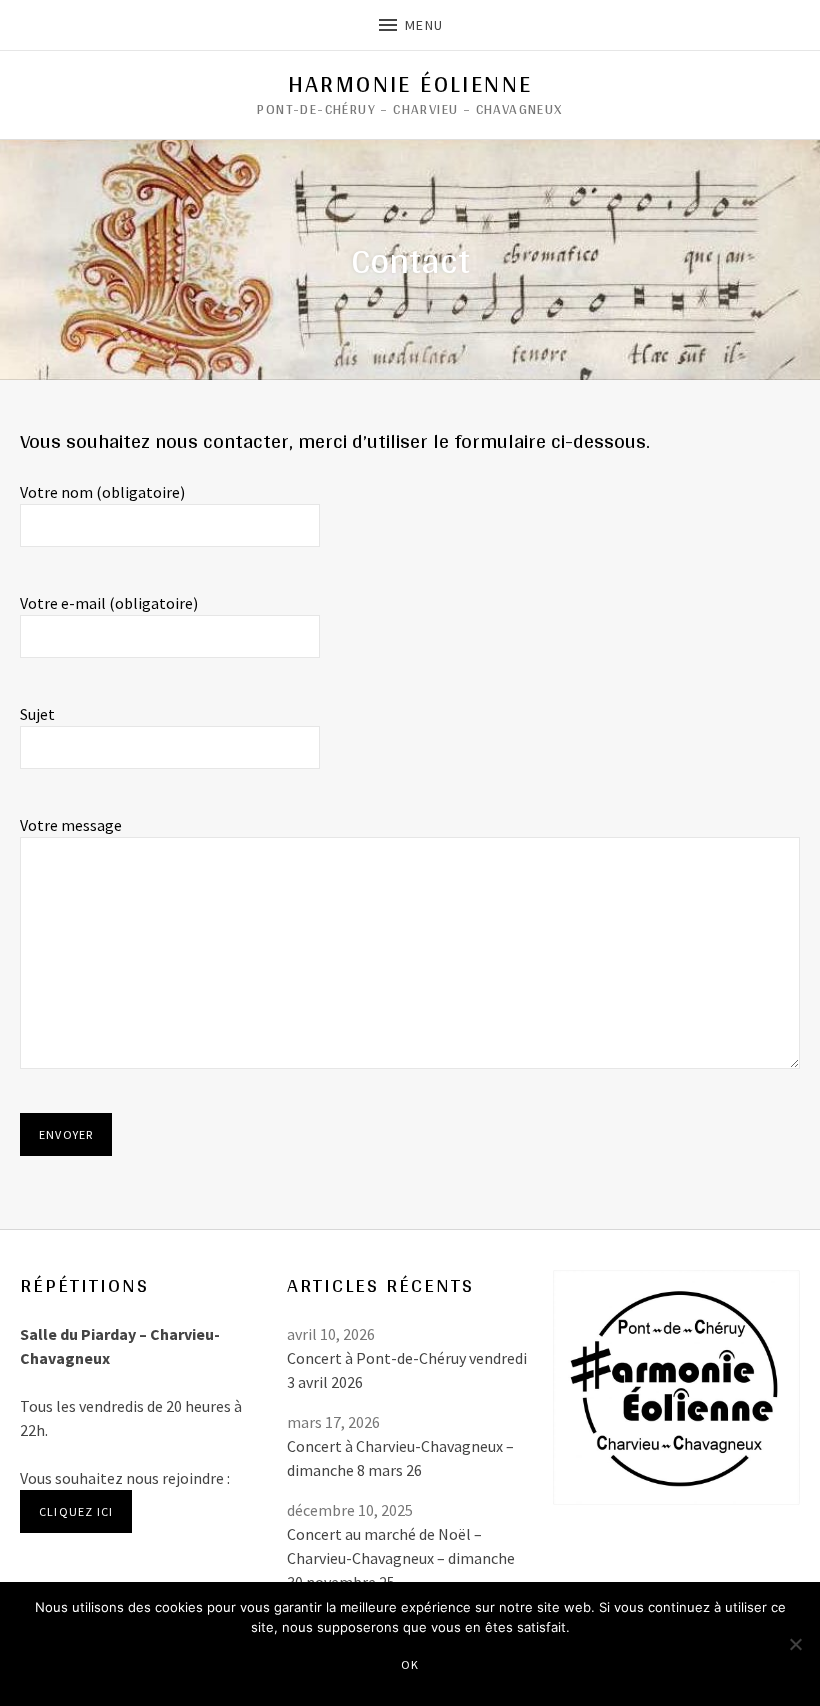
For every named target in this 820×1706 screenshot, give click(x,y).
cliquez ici (76, 1511)
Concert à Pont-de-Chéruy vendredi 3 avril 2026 (407, 1370)
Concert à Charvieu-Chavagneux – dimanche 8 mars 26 (400, 1458)
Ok (410, 1664)
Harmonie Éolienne (410, 84)
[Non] (795, 1644)
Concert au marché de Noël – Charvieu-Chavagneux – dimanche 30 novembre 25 (401, 1558)
